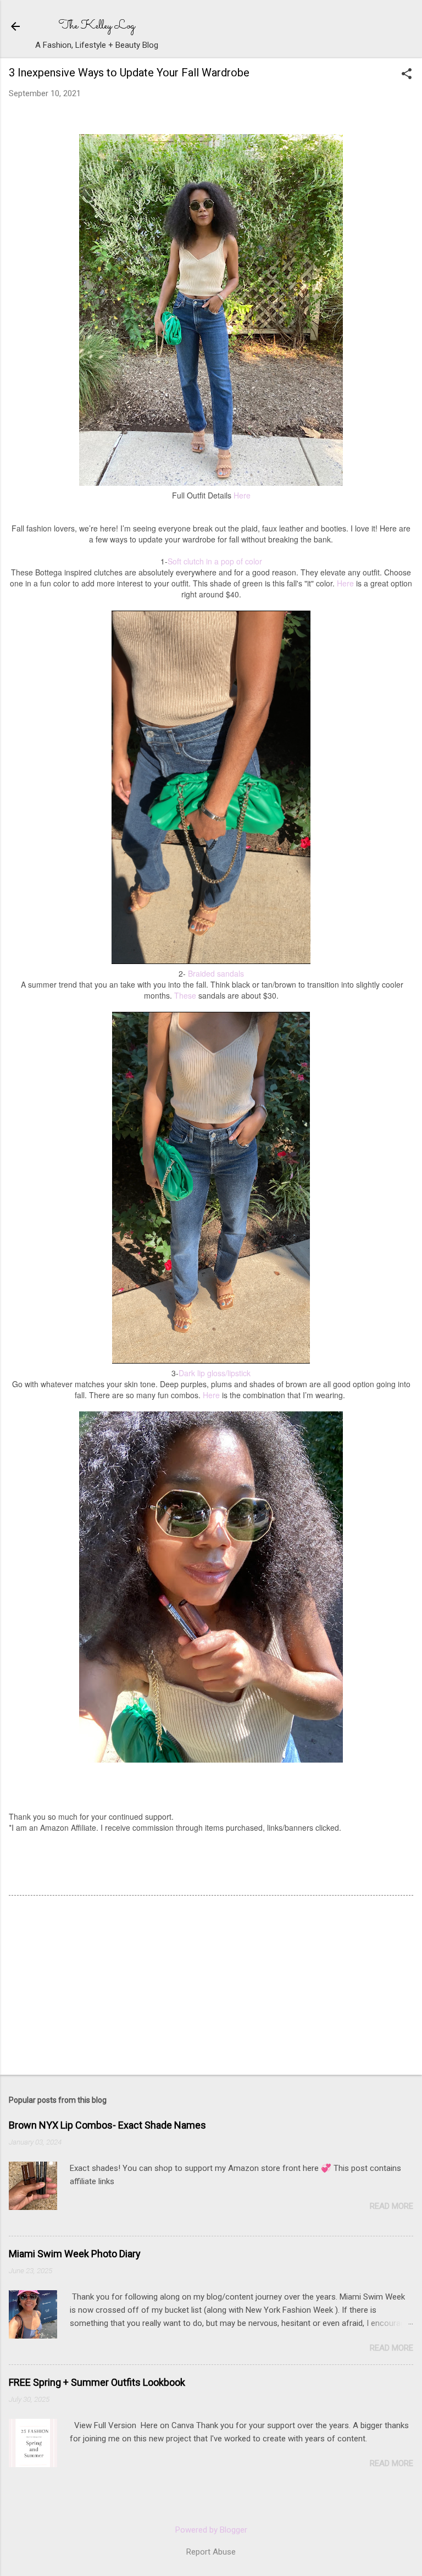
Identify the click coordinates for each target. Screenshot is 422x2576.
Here (242, 495)
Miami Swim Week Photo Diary (75, 2254)
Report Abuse (211, 2552)
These (185, 995)
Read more (392, 2206)
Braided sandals (216, 973)
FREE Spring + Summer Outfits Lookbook (97, 2382)
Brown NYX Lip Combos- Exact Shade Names (107, 2125)
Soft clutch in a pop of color (215, 561)
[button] (407, 75)
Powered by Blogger (211, 2530)
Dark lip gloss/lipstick (215, 1373)
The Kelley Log (97, 26)
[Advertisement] (91, 1986)
